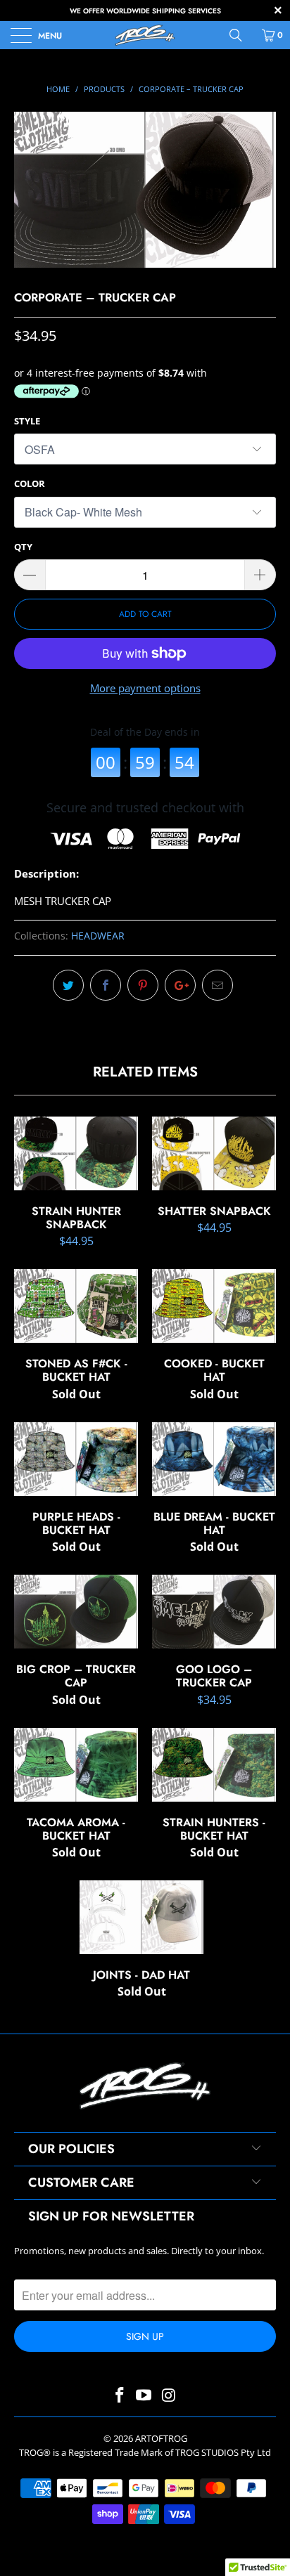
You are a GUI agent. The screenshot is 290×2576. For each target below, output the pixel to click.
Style (27, 421)
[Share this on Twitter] (68, 985)
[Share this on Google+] (180, 985)
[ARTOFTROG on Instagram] (169, 2396)
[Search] (241, 35)
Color (30, 483)
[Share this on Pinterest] (143, 985)
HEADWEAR (98, 936)
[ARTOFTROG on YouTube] (144, 2396)
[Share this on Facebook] (106, 985)
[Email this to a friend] (217, 985)
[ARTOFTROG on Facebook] (120, 2396)
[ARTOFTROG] (145, 35)
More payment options (145, 688)
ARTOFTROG (161, 2438)
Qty (23, 547)
